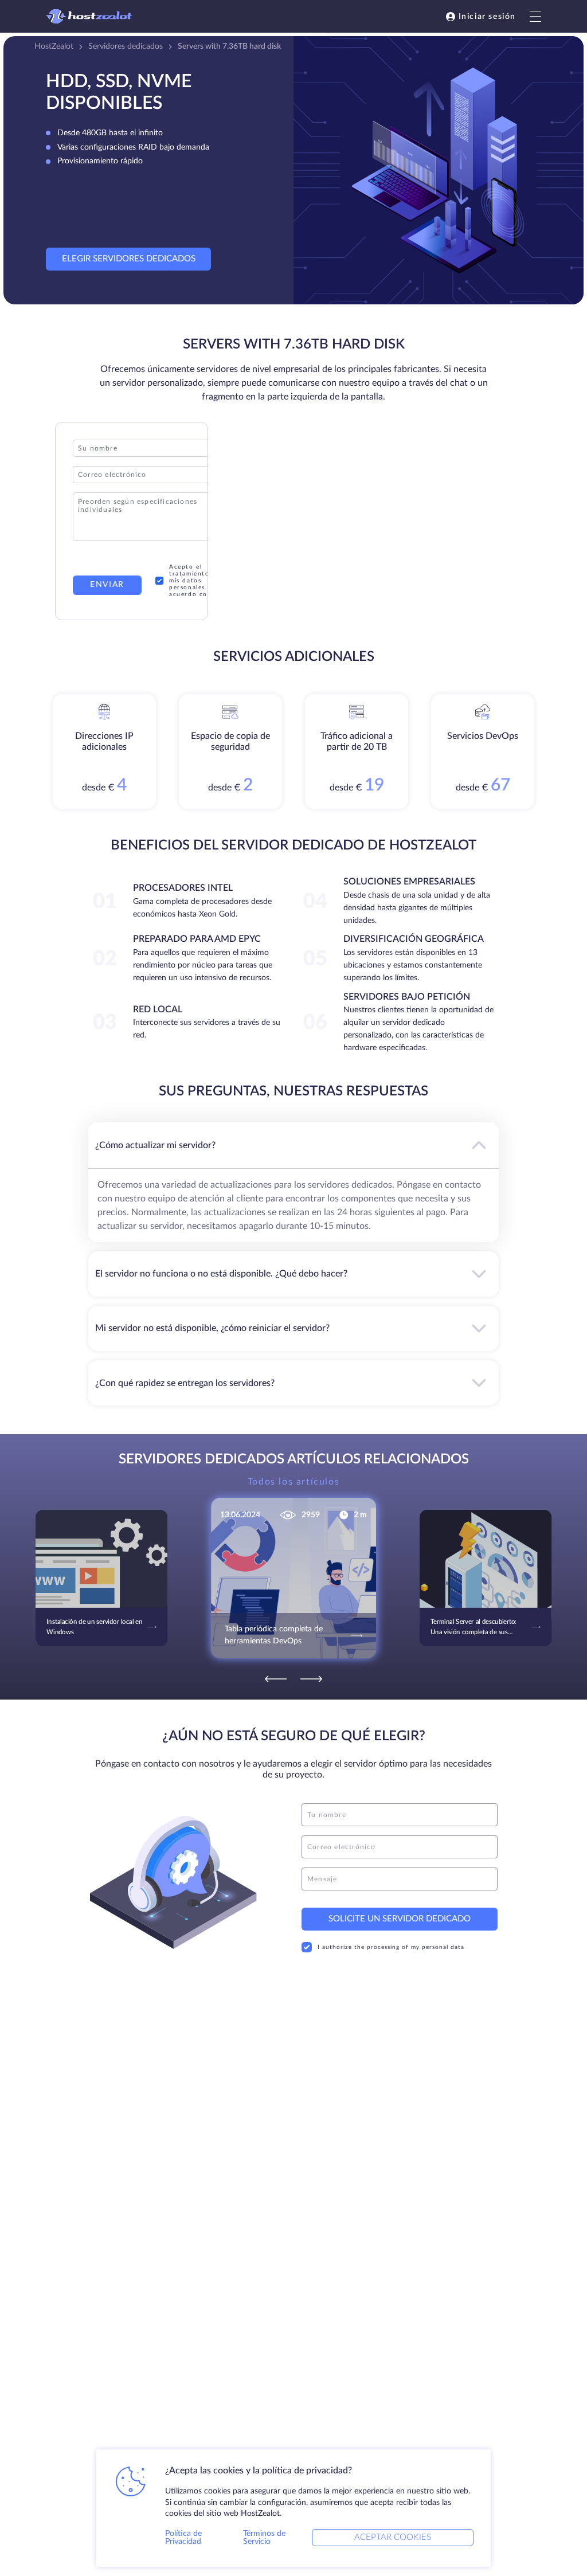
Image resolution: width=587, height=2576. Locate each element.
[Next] (311, 1679)
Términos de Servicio (264, 2538)
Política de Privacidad (183, 2538)
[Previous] (276, 1679)
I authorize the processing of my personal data (391, 1947)
